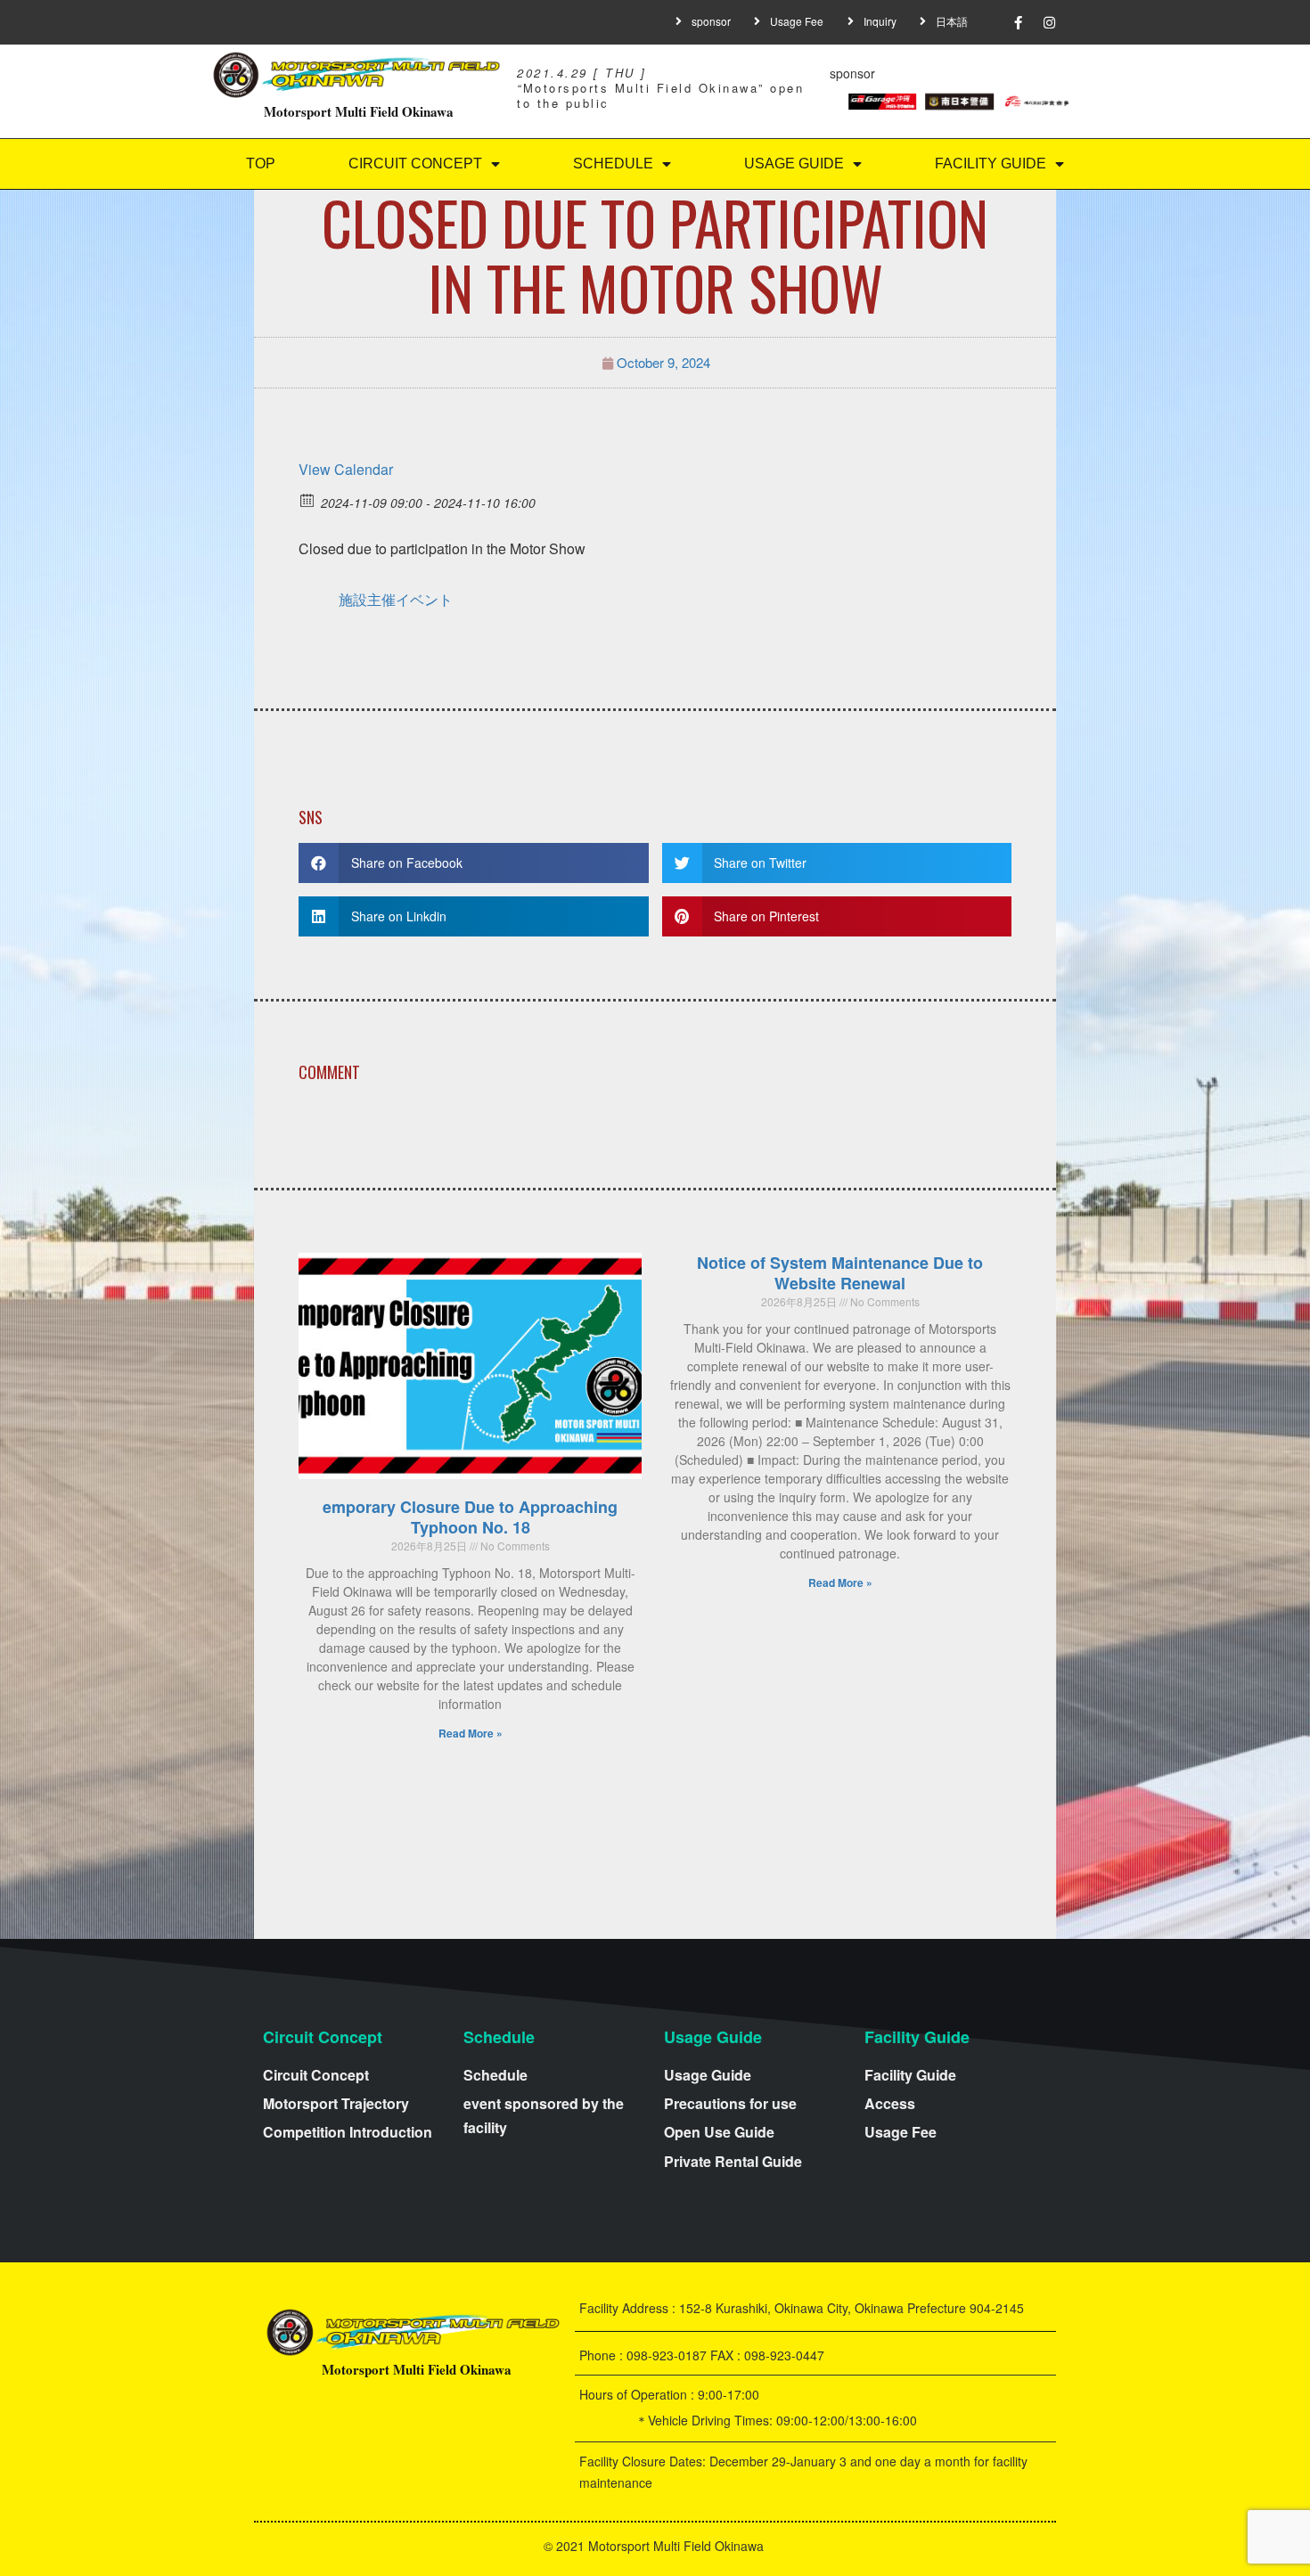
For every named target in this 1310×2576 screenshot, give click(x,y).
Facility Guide (991, 164)
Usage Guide (794, 164)
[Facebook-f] (1019, 22)
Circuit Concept (415, 164)
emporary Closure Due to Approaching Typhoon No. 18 (470, 1517)
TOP (261, 164)
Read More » (471, 1733)
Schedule (613, 164)
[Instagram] (1050, 22)
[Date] (308, 499)
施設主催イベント (396, 599)
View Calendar (346, 469)
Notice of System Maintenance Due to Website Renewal (840, 1273)
